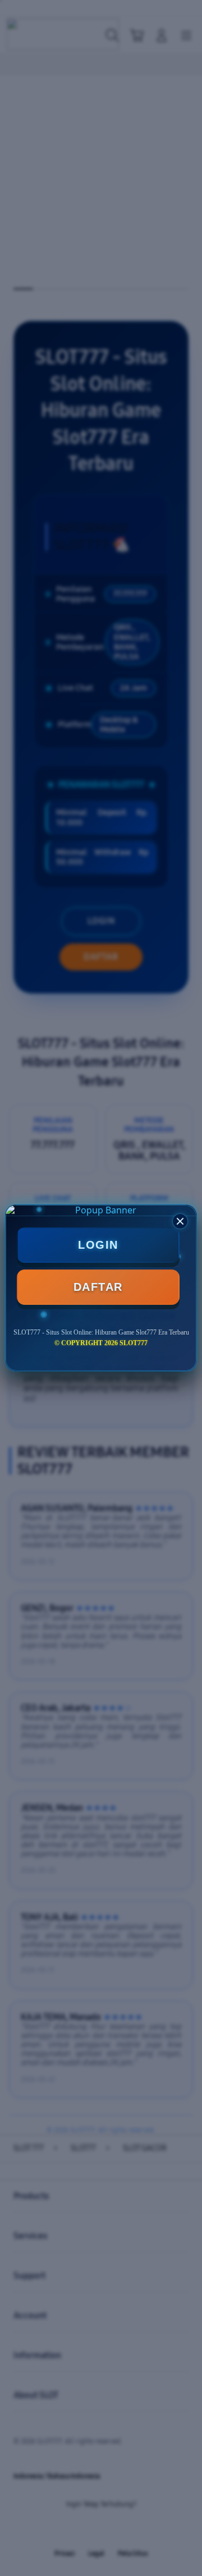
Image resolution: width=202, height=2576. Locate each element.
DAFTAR (98, 1287)
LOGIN (98, 1245)
